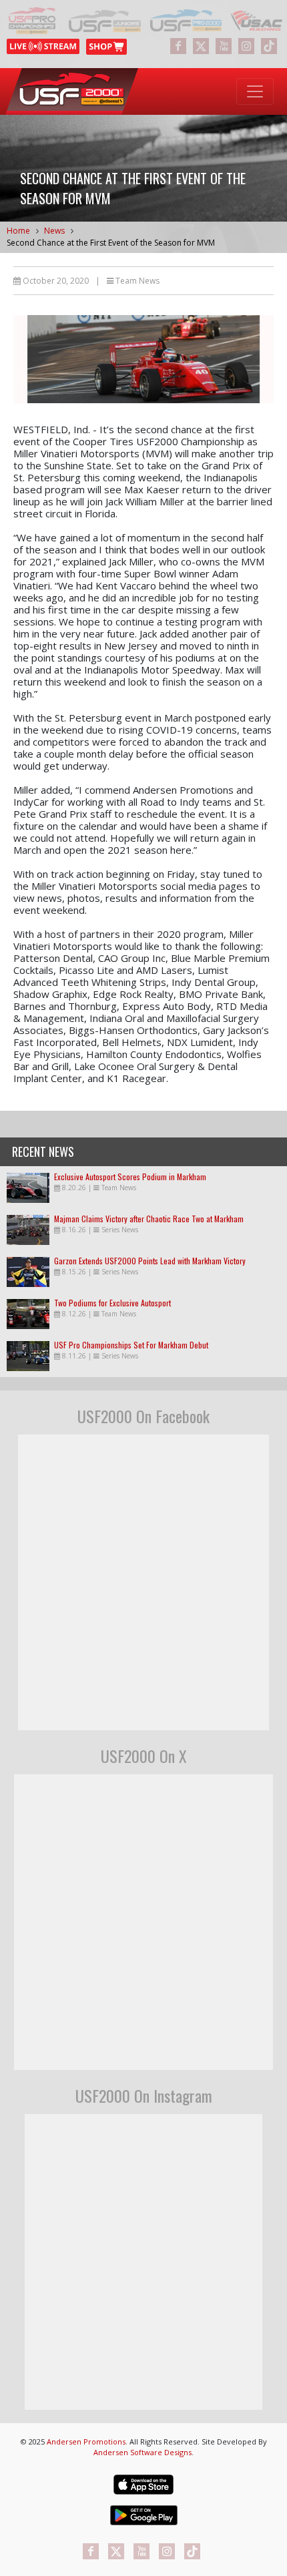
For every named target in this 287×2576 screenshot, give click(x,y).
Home (18, 231)
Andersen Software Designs (142, 2452)
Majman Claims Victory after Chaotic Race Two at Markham (149, 1219)
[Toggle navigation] (255, 91)
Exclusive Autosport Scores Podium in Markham (130, 1177)
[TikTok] (269, 46)
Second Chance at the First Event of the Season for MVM (111, 243)
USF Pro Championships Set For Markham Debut (131, 1345)
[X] (201, 46)
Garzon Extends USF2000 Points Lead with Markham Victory (150, 1261)
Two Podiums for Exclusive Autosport (112, 1303)
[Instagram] (246, 46)
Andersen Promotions (86, 2441)
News (54, 231)
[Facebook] (178, 46)
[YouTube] (224, 46)
